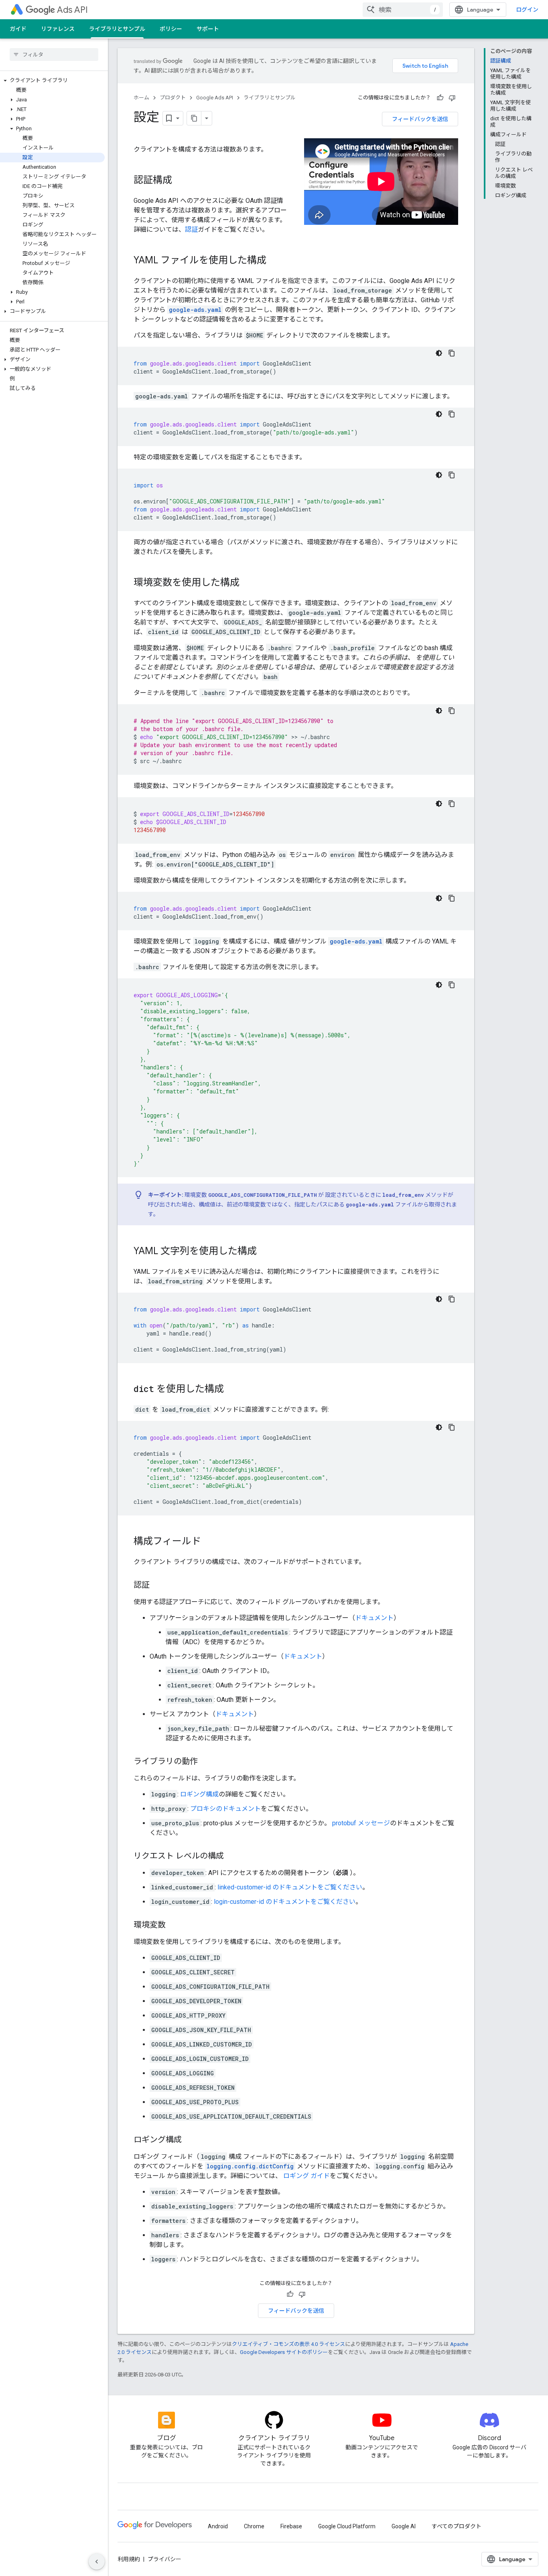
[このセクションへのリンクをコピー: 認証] (158, 1586)
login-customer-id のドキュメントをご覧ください (285, 1902)
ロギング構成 (199, 1794)
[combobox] (403, 10)
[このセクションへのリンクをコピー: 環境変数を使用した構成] (248, 583)
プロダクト (173, 98)
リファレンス (58, 29)
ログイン (527, 10)
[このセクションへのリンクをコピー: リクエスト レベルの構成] (232, 1857)
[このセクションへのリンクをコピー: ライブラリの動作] (206, 1762)
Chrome (254, 2526)
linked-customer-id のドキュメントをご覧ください (290, 1887)
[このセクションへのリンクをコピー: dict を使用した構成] (232, 1390)
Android (218, 2526)
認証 (191, 229)
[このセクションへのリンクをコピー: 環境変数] (174, 1925)
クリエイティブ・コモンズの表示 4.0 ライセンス (288, 2344)
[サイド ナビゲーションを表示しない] (97, 2562)
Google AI (404, 2526)
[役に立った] (440, 98)
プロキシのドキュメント (225, 1809)
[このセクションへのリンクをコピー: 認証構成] (180, 181)
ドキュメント (374, 1618)
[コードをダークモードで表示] (439, 353)
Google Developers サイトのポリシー (284, 2352)
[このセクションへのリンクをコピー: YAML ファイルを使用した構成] (274, 261)
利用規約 (129, 2559)
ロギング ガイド (306, 2176)
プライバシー (164, 2559)
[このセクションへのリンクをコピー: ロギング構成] (190, 2140)
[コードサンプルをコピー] (452, 353)
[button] (52, 81)
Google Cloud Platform (347, 2526)
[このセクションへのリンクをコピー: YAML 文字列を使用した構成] (265, 1252)
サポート (208, 29)
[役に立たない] (452, 98)
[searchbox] (54, 55)
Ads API (72, 10)
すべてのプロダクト (457, 2526)
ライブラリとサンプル (117, 29)
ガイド (18, 29)
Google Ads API (215, 98)
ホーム (141, 98)
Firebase (291, 2526)
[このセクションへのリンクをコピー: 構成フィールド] (209, 1542)
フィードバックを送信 (420, 119)
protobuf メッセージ (361, 1823)
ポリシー (171, 29)
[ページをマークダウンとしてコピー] (194, 118)
